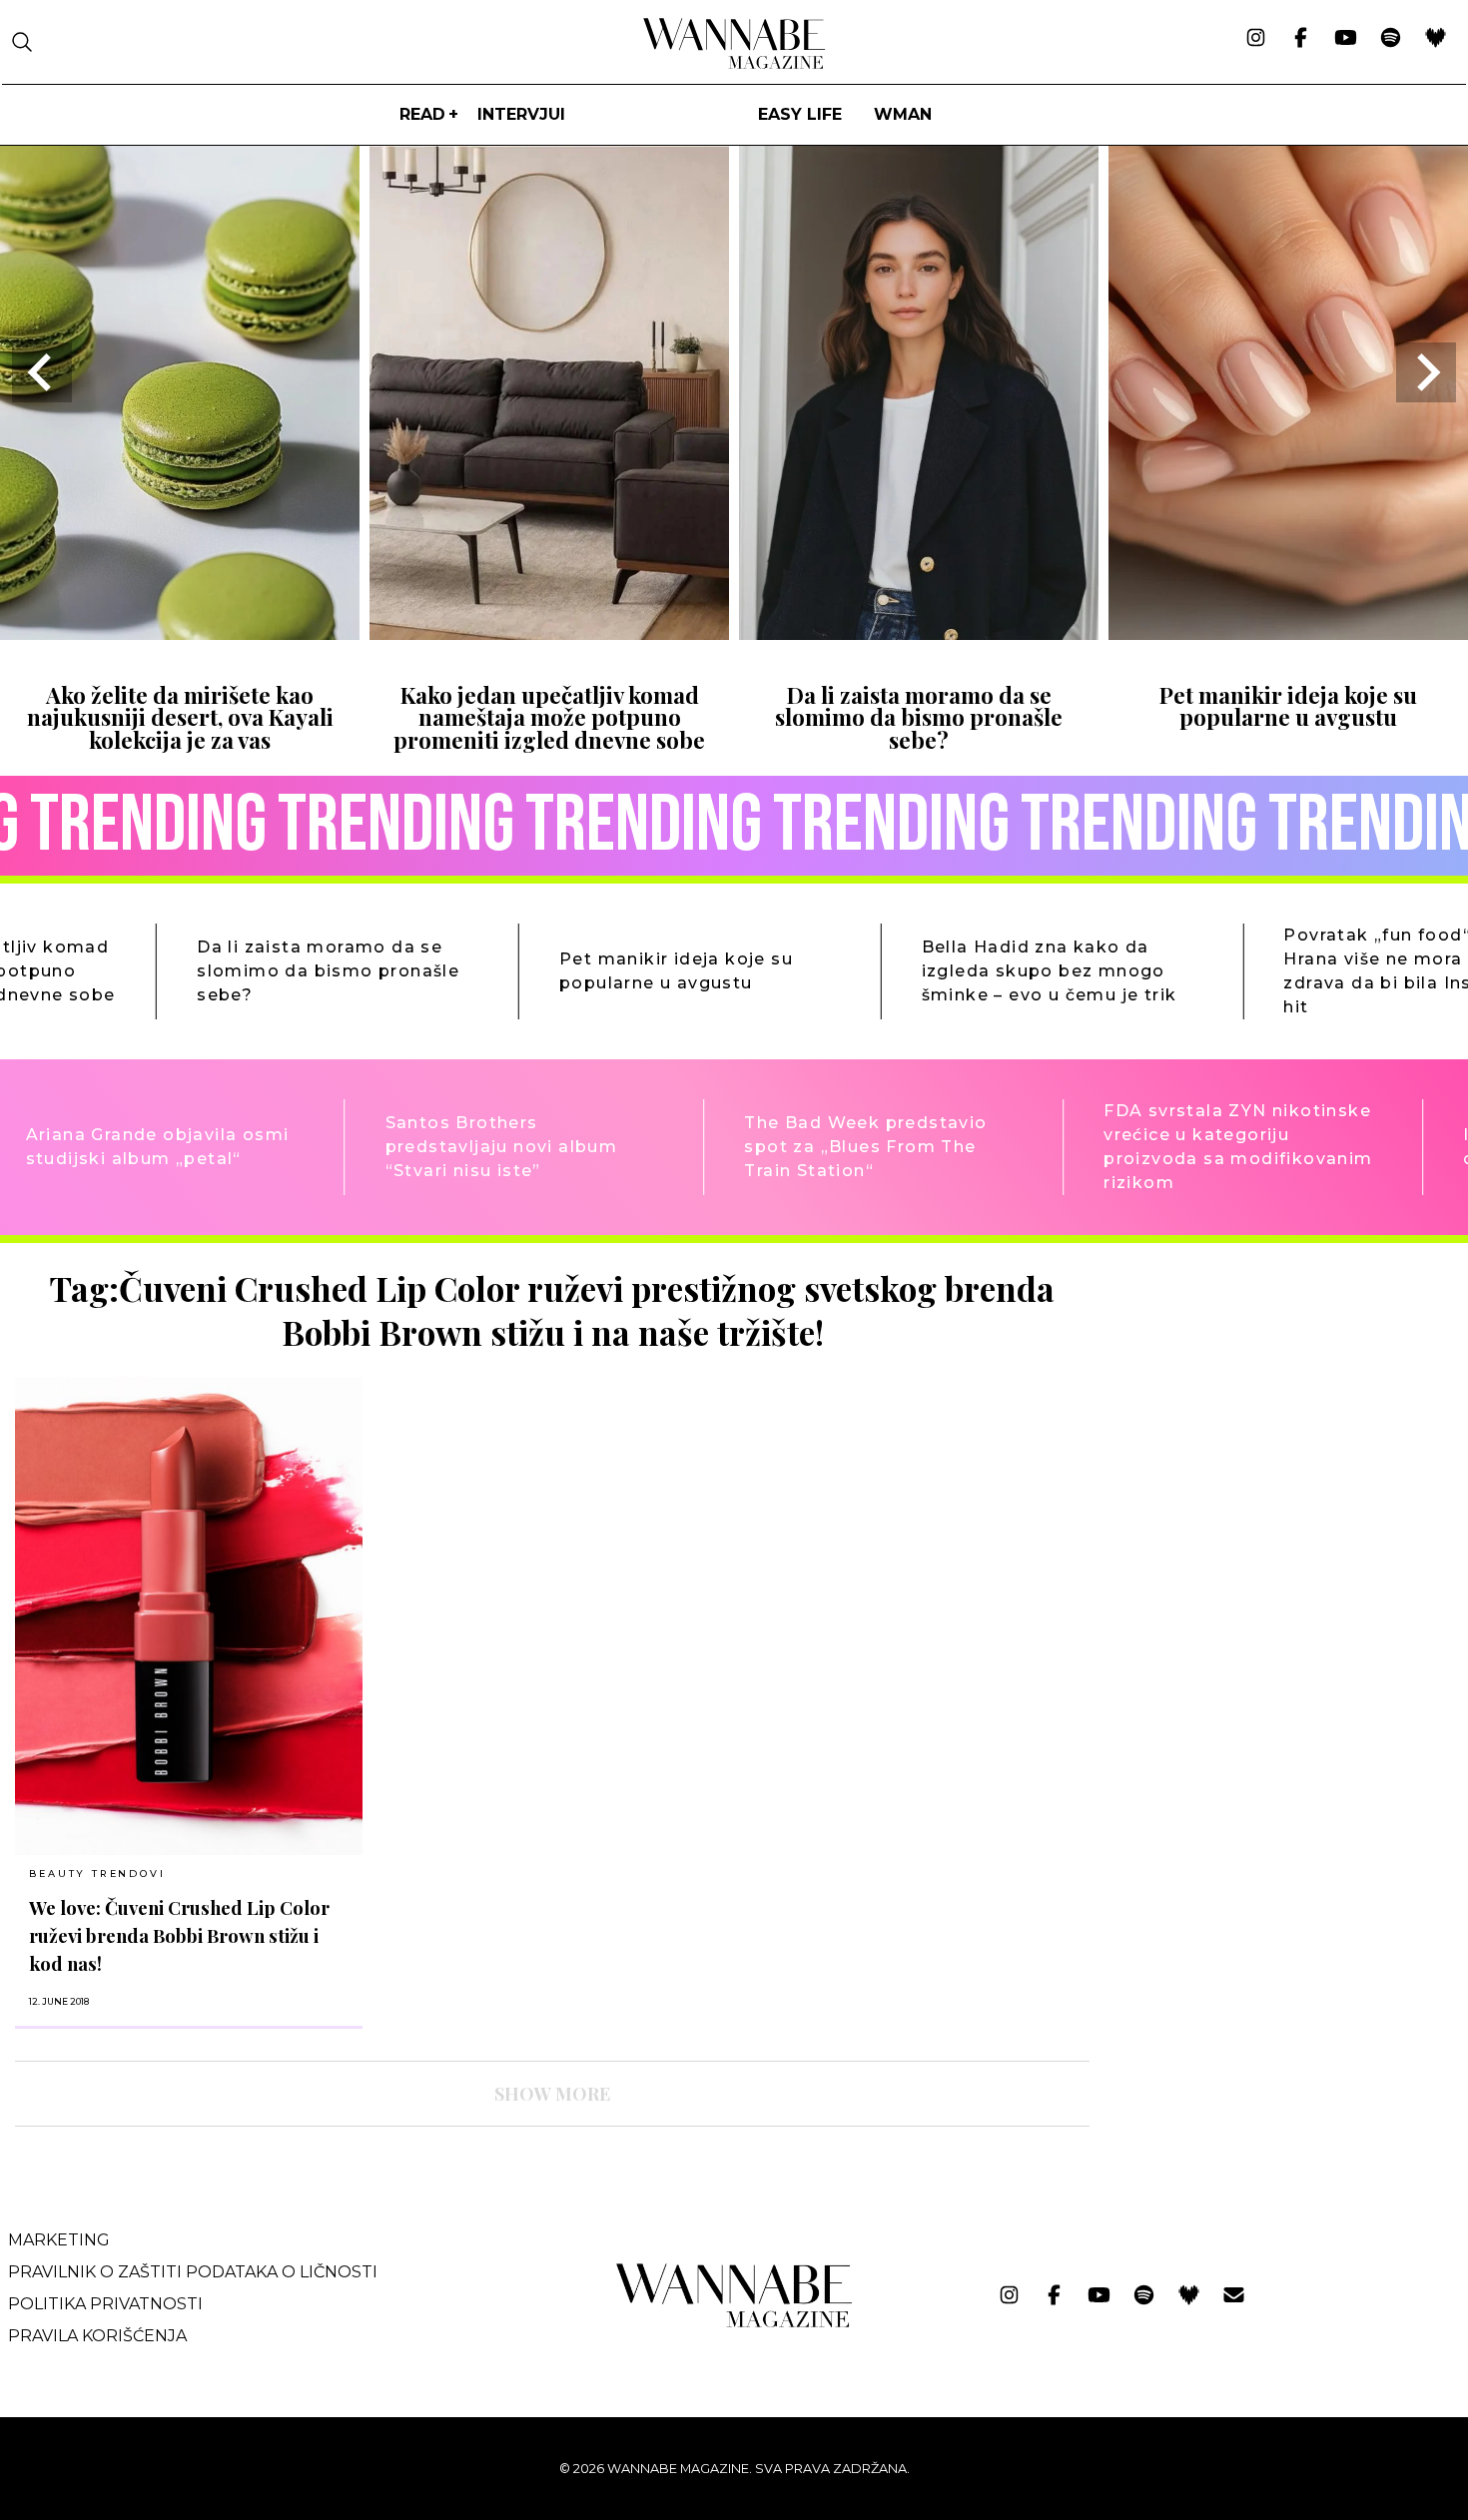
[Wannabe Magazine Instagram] (1256, 39)
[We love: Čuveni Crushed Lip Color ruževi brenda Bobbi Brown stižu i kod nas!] (189, 1616)
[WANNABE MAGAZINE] (734, 2323)
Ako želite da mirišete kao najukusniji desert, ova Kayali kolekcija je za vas (180, 717)
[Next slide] (1426, 372)
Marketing (59, 2240)
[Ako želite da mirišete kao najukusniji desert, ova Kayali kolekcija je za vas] (180, 633)
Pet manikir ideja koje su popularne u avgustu (1288, 706)
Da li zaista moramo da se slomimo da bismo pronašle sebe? (919, 717)
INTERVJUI (521, 114)
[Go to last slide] (42, 372)
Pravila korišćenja (97, 2336)
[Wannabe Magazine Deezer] (1436, 39)
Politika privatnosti (105, 2304)
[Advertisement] (1255, 1408)
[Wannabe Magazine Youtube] (1346, 39)
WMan (903, 114)
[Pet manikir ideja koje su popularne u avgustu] (1288, 633)
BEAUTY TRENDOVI (97, 1874)
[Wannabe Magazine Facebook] (1301, 39)
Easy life (800, 114)
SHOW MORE (552, 2094)
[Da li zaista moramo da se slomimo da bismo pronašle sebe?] (919, 633)
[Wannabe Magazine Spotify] (1391, 39)
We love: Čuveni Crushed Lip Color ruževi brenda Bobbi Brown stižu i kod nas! (179, 1935)
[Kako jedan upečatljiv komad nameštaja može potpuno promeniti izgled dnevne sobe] (549, 633)
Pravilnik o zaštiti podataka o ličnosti (193, 2272)
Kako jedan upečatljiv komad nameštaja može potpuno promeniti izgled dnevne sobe (549, 717)
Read (422, 114)
